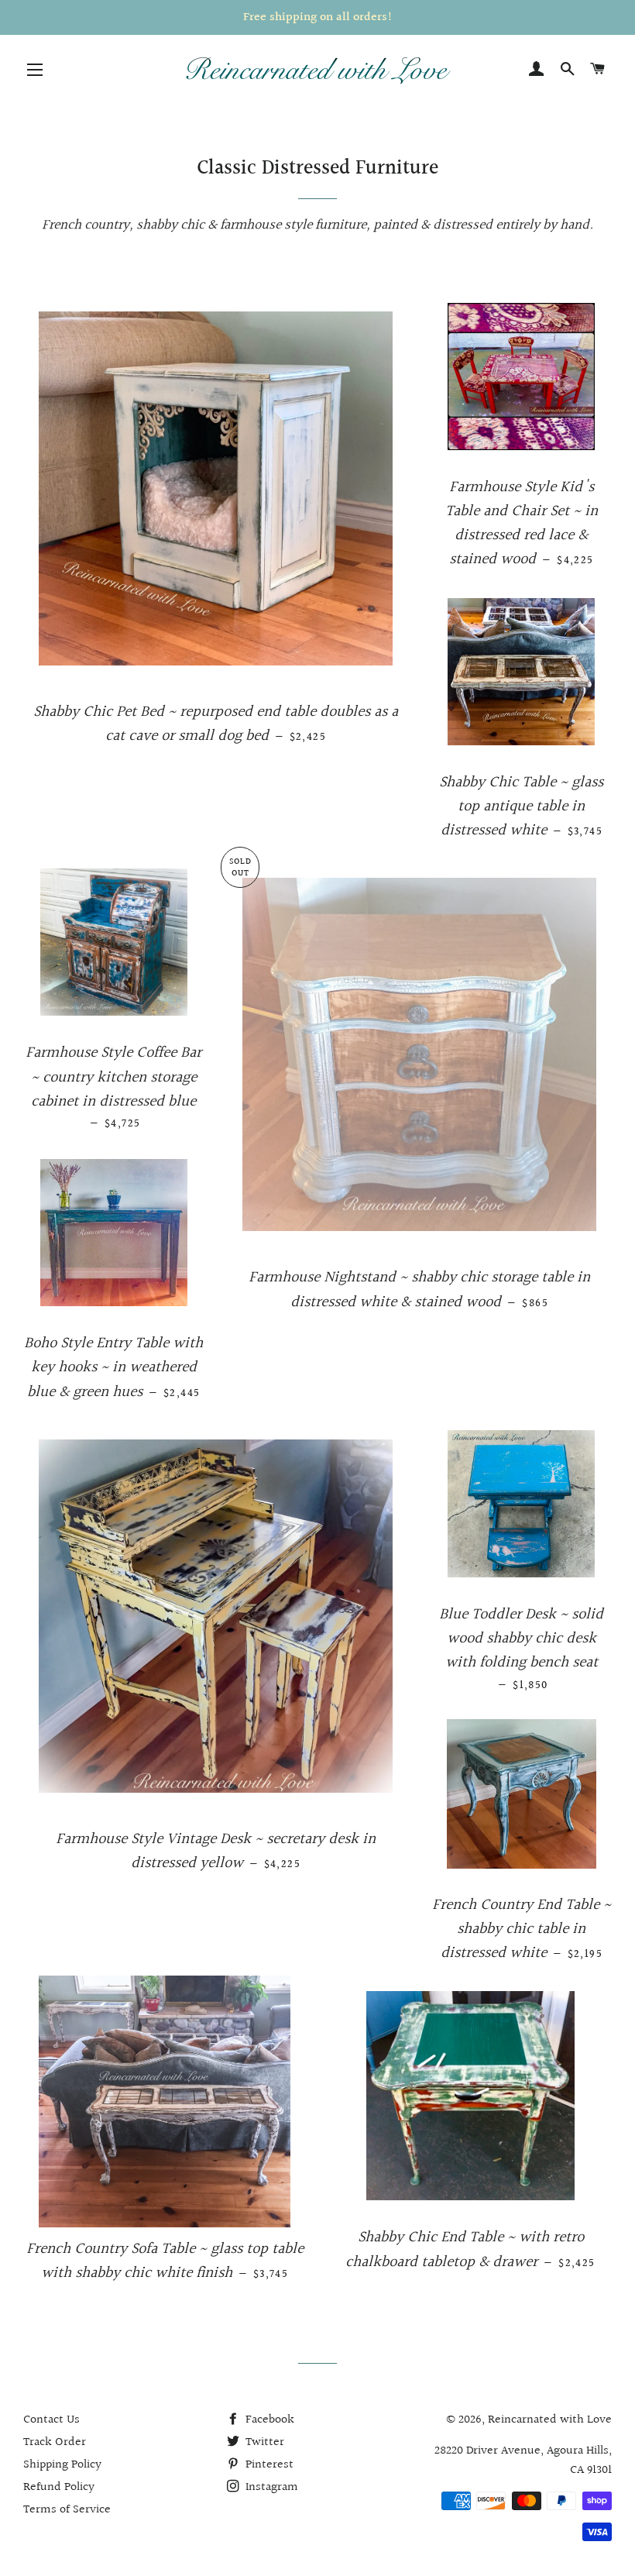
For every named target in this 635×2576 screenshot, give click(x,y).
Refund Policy (59, 2487)
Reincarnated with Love (550, 2420)
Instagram (270, 2487)
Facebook (268, 2420)
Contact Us (51, 2420)
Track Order (55, 2442)
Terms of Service (67, 2510)
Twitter (263, 2442)
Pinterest (268, 2465)
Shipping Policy (62, 2465)
